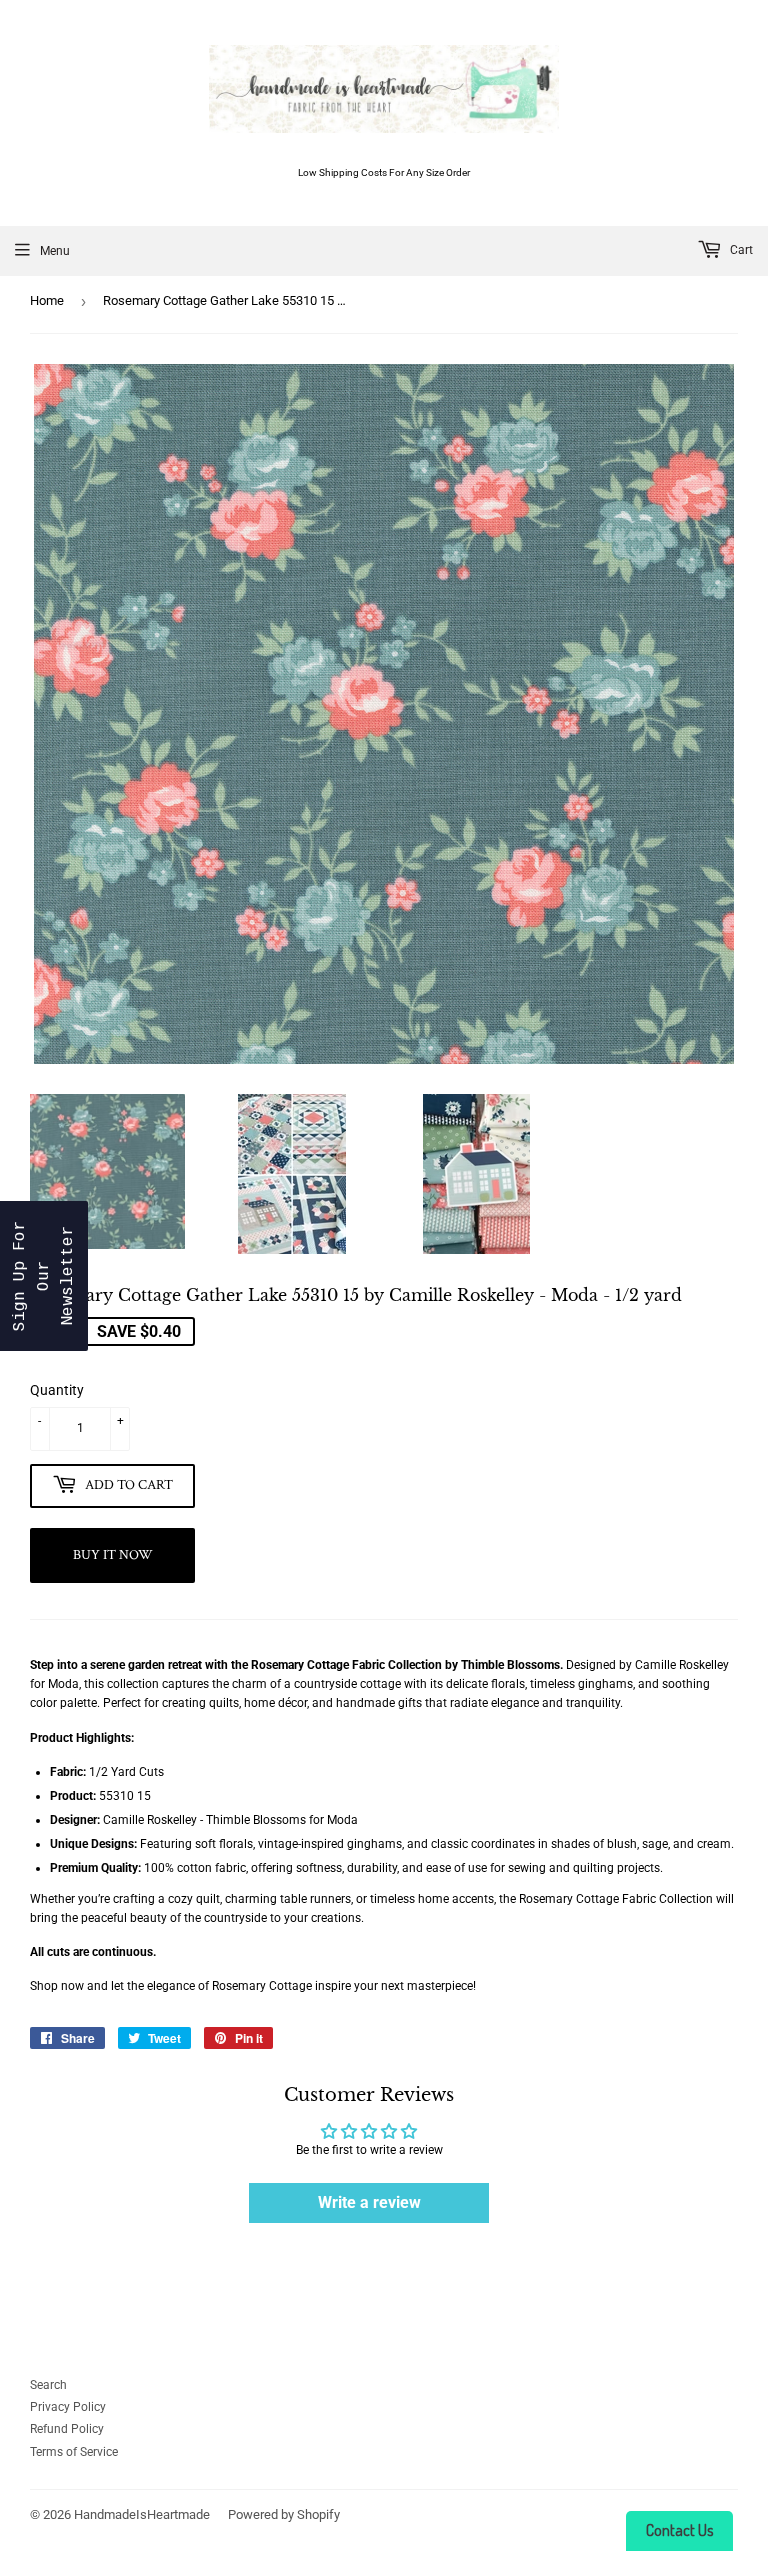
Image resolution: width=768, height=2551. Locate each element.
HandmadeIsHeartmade (142, 2514)
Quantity (57, 1390)
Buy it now (113, 1555)
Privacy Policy (68, 2407)
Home (47, 300)
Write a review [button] (369, 2202)
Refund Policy (67, 2429)
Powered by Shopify (284, 2514)
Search (48, 2385)
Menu (55, 251)
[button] (44, 1276)
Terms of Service (74, 2452)
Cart (740, 250)
